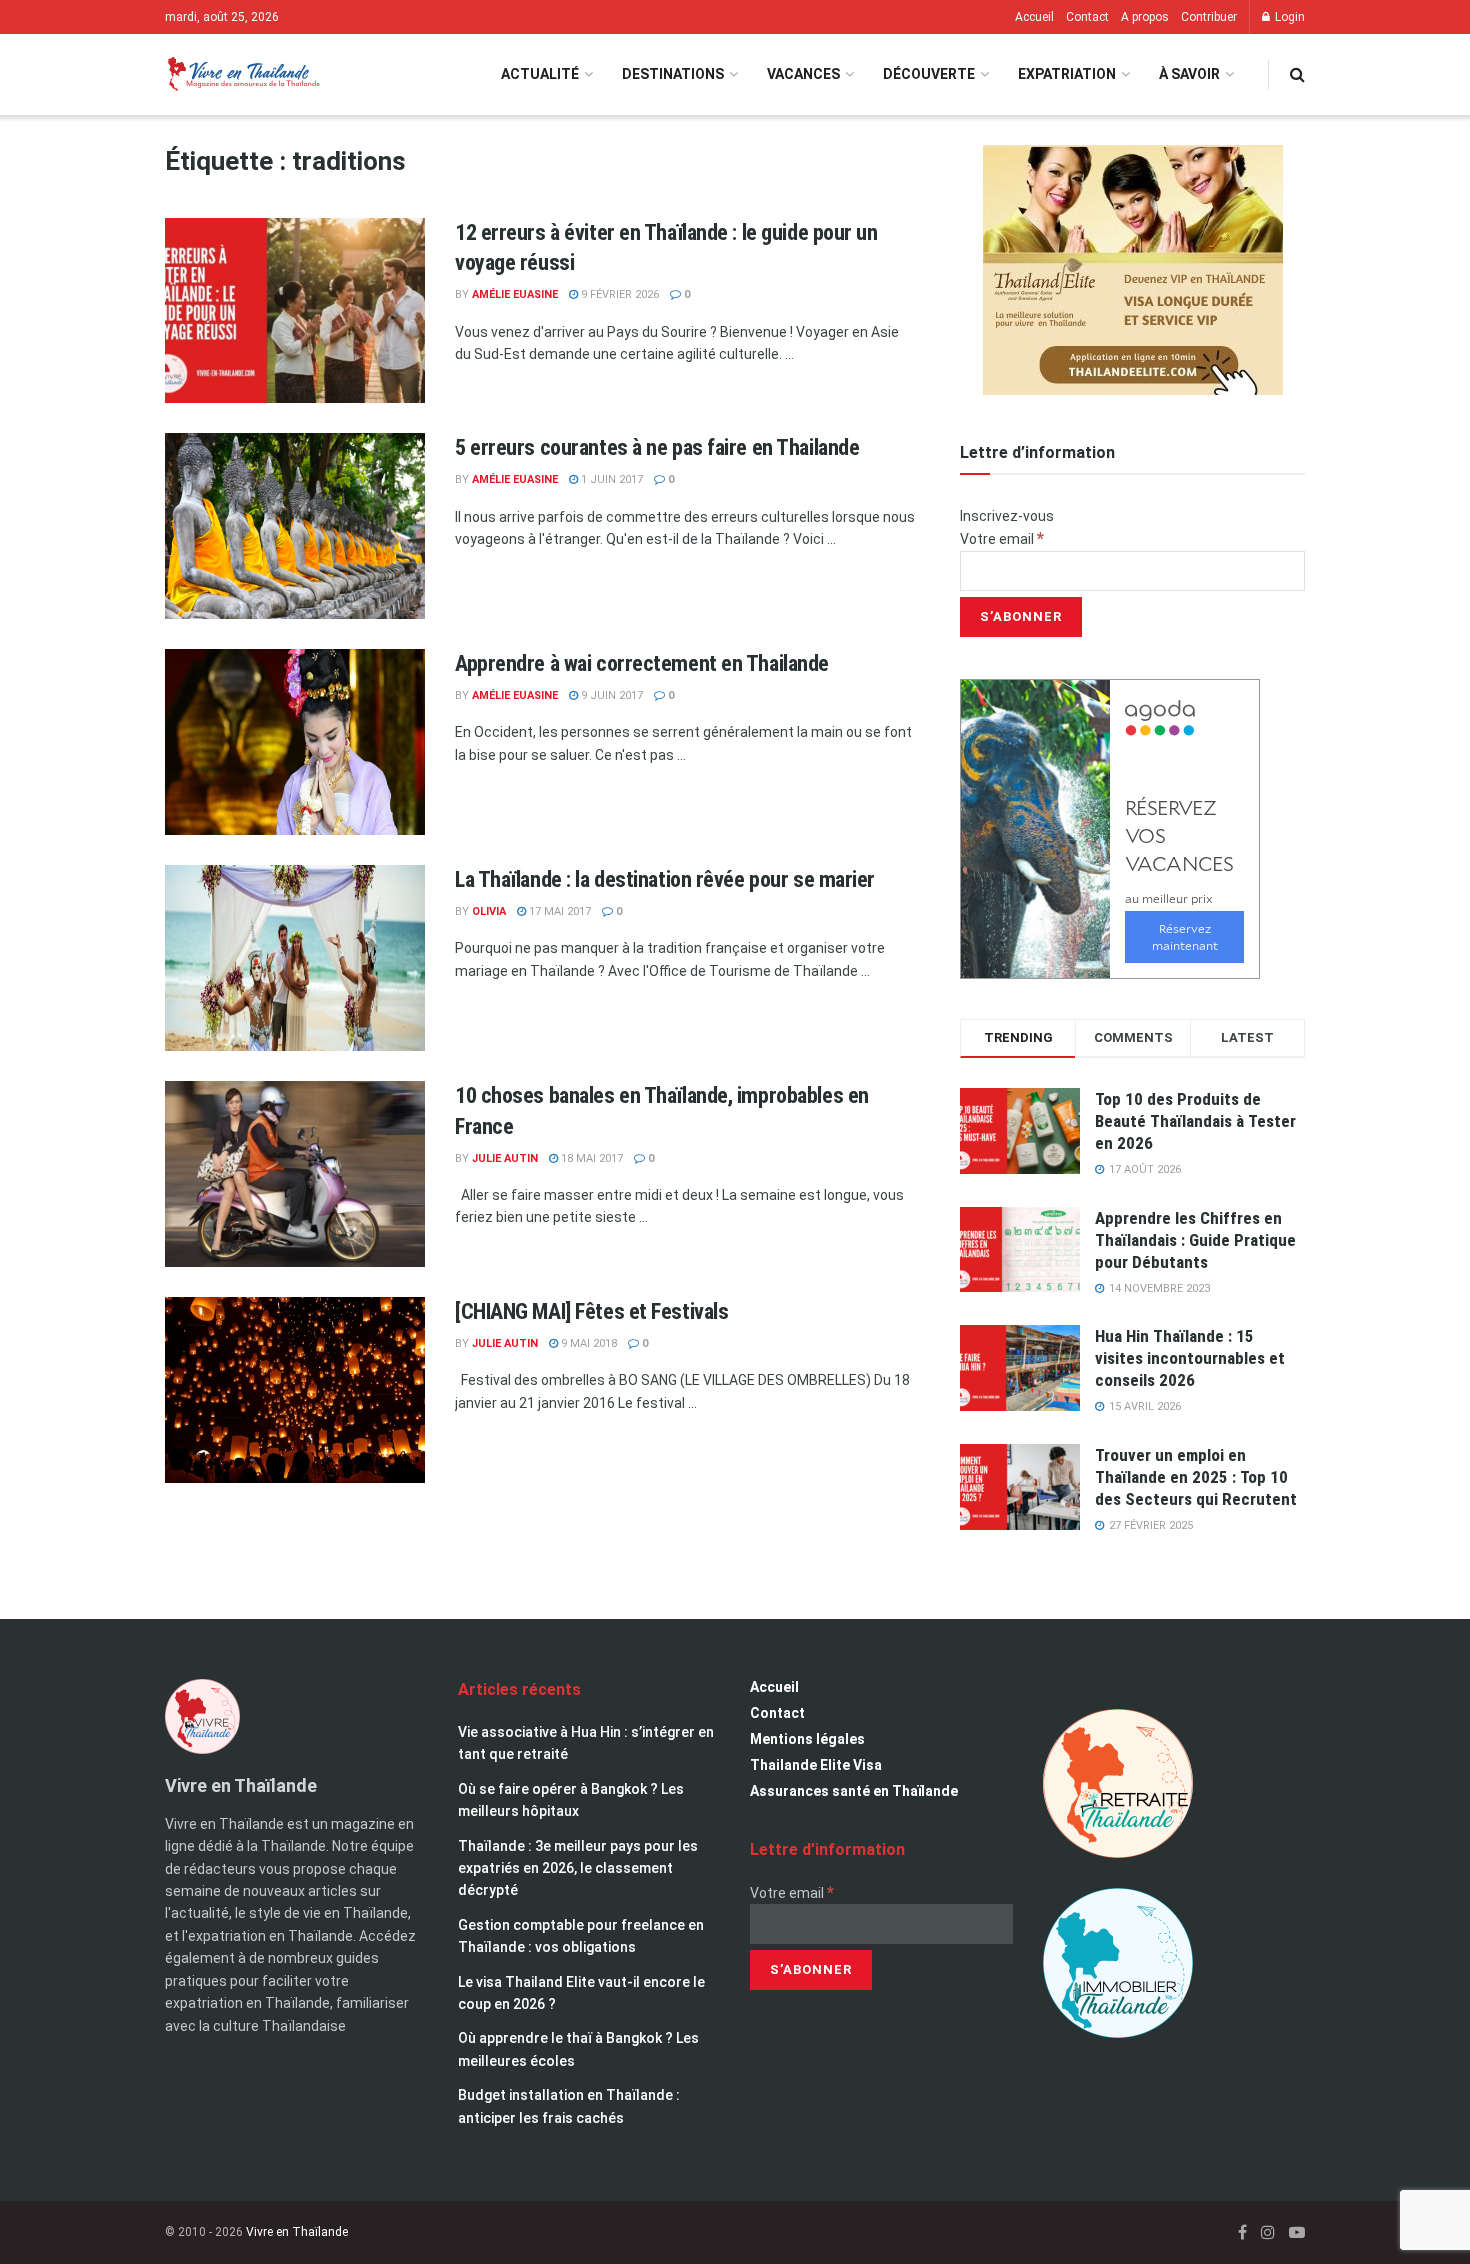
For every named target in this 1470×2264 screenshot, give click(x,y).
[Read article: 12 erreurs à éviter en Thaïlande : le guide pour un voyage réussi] (295, 311)
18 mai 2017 (590, 1158)
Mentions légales (807, 1739)
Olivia (489, 911)
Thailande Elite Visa (816, 1765)
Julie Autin (505, 1158)
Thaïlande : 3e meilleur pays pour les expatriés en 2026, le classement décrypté (578, 1868)
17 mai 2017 (558, 911)
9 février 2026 (618, 294)
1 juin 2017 (610, 479)
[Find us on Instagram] (1268, 2232)
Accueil (1034, 17)
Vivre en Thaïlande (297, 2232)
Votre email (1002, 539)
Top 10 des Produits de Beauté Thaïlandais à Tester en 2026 (1195, 1121)
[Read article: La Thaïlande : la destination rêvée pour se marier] (295, 958)
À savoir (1189, 74)
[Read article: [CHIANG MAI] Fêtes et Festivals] (295, 1390)
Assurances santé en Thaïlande (854, 1791)
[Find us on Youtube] (1297, 2232)
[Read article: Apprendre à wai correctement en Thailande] (295, 742)
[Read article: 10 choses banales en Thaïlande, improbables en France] (295, 1174)
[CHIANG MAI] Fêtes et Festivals (591, 1311)
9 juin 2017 (610, 695)
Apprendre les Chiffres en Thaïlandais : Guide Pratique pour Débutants (1195, 1240)
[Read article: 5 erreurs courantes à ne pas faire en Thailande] (295, 526)
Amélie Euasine (515, 294)
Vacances (803, 74)
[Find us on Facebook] (1242, 2232)
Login (1288, 17)
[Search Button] (1297, 74)
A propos (1145, 17)
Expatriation (1067, 74)
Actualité (540, 74)
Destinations (673, 74)
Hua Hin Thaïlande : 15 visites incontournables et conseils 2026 (1190, 1358)
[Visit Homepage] (242, 74)
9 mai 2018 (587, 1343)
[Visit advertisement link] (1132, 270)
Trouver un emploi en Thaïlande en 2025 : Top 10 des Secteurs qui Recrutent (1196, 1477)
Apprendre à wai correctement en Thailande (642, 663)
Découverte (929, 74)
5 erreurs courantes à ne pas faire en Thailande (657, 447)
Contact (1087, 17)
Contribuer (1209, 17)
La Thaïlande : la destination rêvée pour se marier (665, 879)
